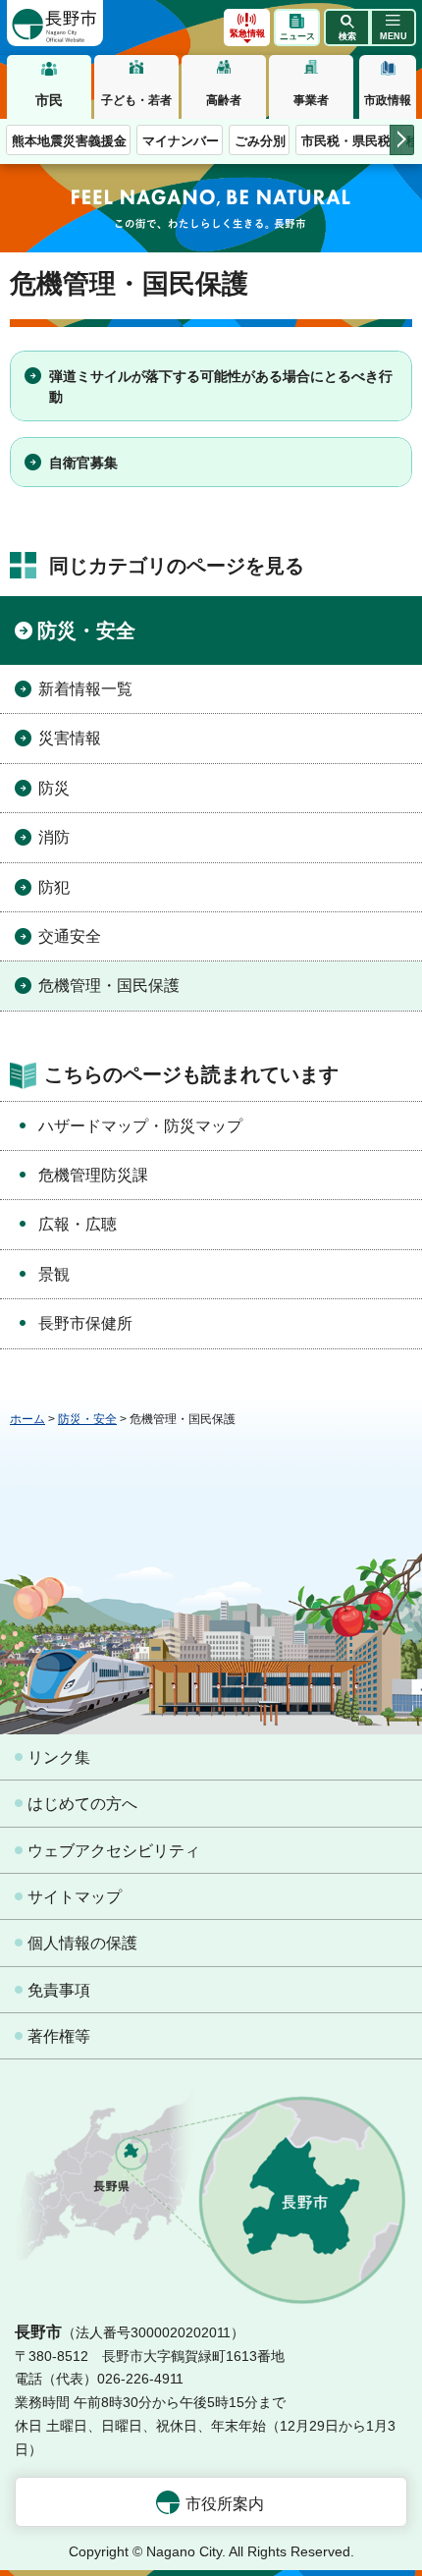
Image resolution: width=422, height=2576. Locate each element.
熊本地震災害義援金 (69, 141)
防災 (54, 788)
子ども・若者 (136, 100)
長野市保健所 (85, 1323)
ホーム (27, 1419)
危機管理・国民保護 (109, 986)
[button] (347, 27)
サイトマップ (75, 1897)
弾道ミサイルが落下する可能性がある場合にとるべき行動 (221, 386)
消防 (54, 837)
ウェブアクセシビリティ (114, 1851)
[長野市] (55, 23)
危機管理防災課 (93, 1175)
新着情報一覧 (85, 689)
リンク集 (59, 1757)
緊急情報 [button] (247, 33)
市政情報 (388, 100)
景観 (54, 1274)
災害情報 (70, 738)
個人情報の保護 (82, 1943)
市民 (49, 100)
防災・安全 (86, 630)
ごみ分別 (260, 141)
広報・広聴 (78, 1224)
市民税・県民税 (346, 141)
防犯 (54, 887)
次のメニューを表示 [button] (402, 140)
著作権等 (59, 2036)
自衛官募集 (83, 463)
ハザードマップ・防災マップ (140, 1126)
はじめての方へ (82, 1804)
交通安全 (70, 936)
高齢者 (224, 100)
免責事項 (59, 1990)
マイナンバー (181, 141)
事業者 (311, 100)
